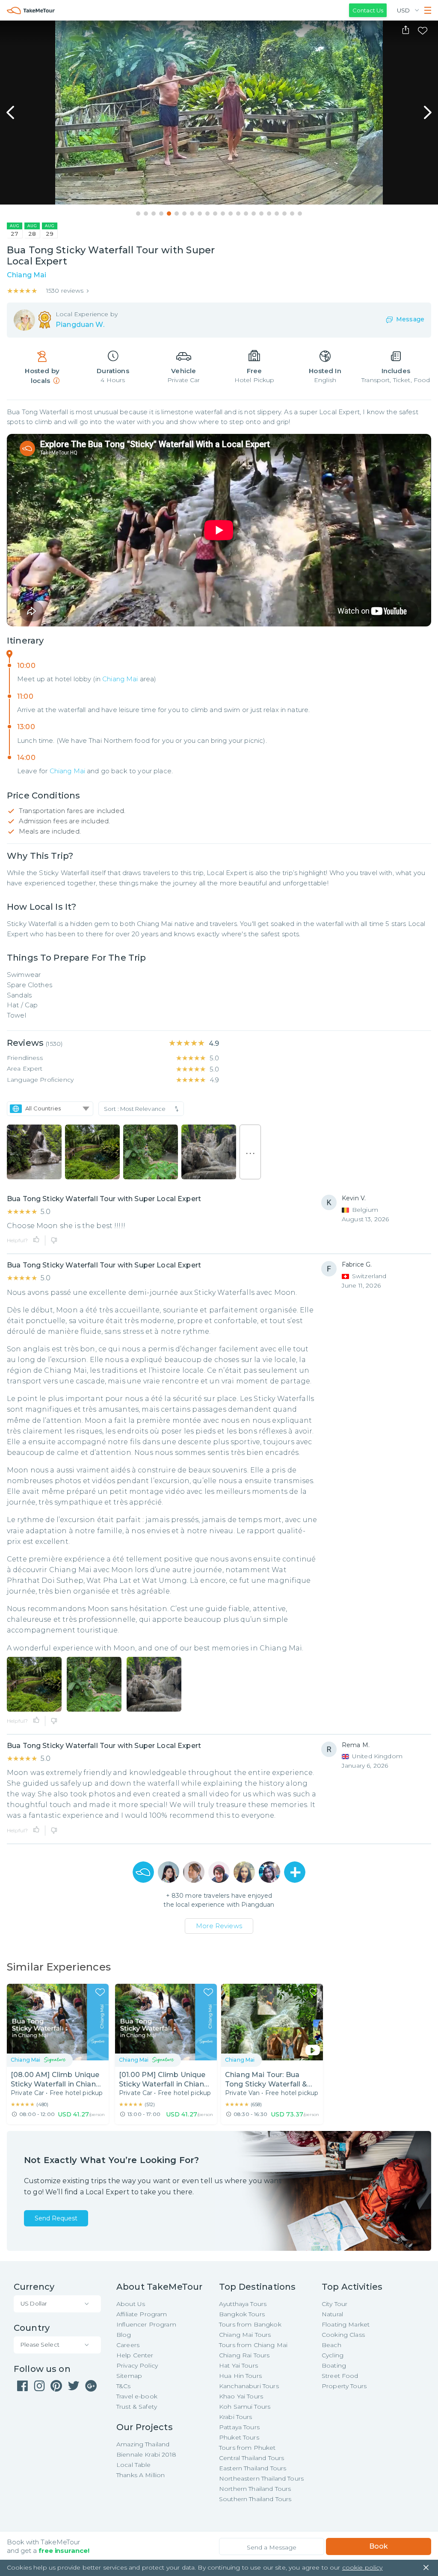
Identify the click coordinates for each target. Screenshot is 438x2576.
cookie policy (363, 2567)
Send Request (56, 2218)
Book (379, 2546)
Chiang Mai (120, 679)
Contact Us (368, 10)
